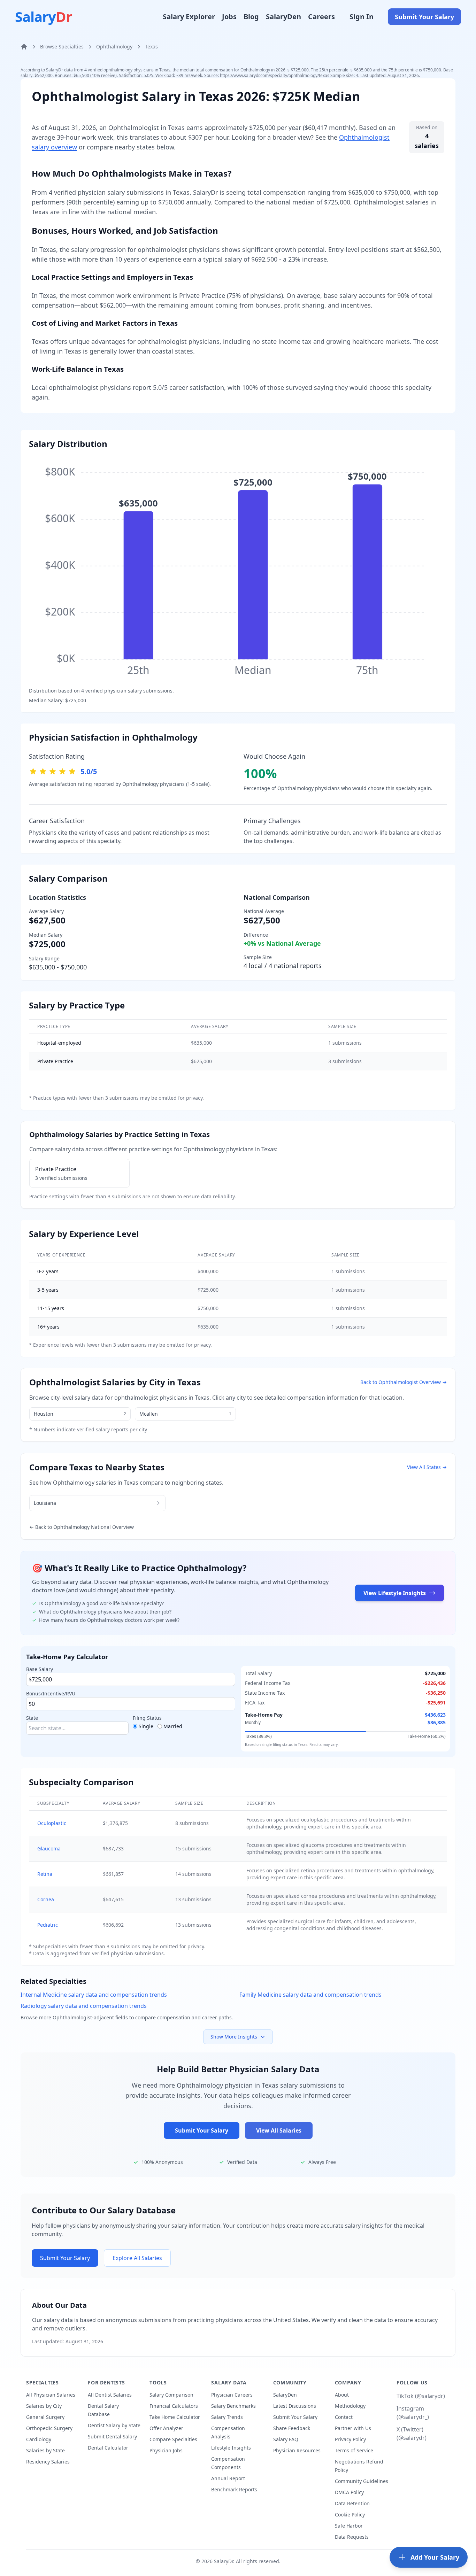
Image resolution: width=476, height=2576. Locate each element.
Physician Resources (297, 2450)
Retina (45, 1874)
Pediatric (48, 1925)
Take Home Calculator (175, 2417)
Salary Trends (227, 2417)
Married (173, 1726)
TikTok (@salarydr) (421, 2396)
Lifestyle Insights (231, 2448)
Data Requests (352, 2537)
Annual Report (228, 2478)
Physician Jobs (166, 2450)
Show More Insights (234, 2037)
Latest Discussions (295, 2406)
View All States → (427, 1467)
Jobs (229, 17)
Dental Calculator (108, 2448)
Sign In (362, 17)
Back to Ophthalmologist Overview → (404, 1382)
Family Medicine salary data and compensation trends (310, 1995)
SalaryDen (283, 17)
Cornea (46, 1899)
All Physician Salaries (51, 2395)
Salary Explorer (189, 17)
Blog (251, 17)
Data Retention (352, 2503)
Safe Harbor (349, 2526)
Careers (321, 17)
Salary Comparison (171, 2395)
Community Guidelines (362, 2481)
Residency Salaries (48, 2462)
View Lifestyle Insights (395, 1593)
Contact (344, 2417)
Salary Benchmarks (233, 2406)
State (32, 1718)
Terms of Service (354, 2450)
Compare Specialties (173, 2439)
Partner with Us (353, 2428)
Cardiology (39, 2439)
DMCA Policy (349, 2492)
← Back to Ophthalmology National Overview (82, 1527)
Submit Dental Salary (112, 2436)
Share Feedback (292, 2428)
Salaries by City (44, 2406)
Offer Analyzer (166, 2428)
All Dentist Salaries (110, 2395)
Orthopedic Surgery (49, 2428)
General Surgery (45, 2417)
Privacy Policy (350, 2439)
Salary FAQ (286, 2439)
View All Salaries (279, 2130)
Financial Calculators (174, 2406)
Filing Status (147, 1718)
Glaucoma (49, 1848)
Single (146, 1726)
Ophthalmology (114, 47)
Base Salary (40, 1669)
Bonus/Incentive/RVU (51, 1693)
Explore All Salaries (137, 2258)
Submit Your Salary (424, 17)
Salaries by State (45, 2450)
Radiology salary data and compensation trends (84, 2006)
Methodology (350, 2406)
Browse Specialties (62, 47)
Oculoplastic (52, 1823)
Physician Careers (232, 2395)
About (342, 2395)
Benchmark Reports (234, 2489)
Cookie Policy (350, 2515)
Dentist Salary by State (114, 2425)
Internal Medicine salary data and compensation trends (94, 1995)
